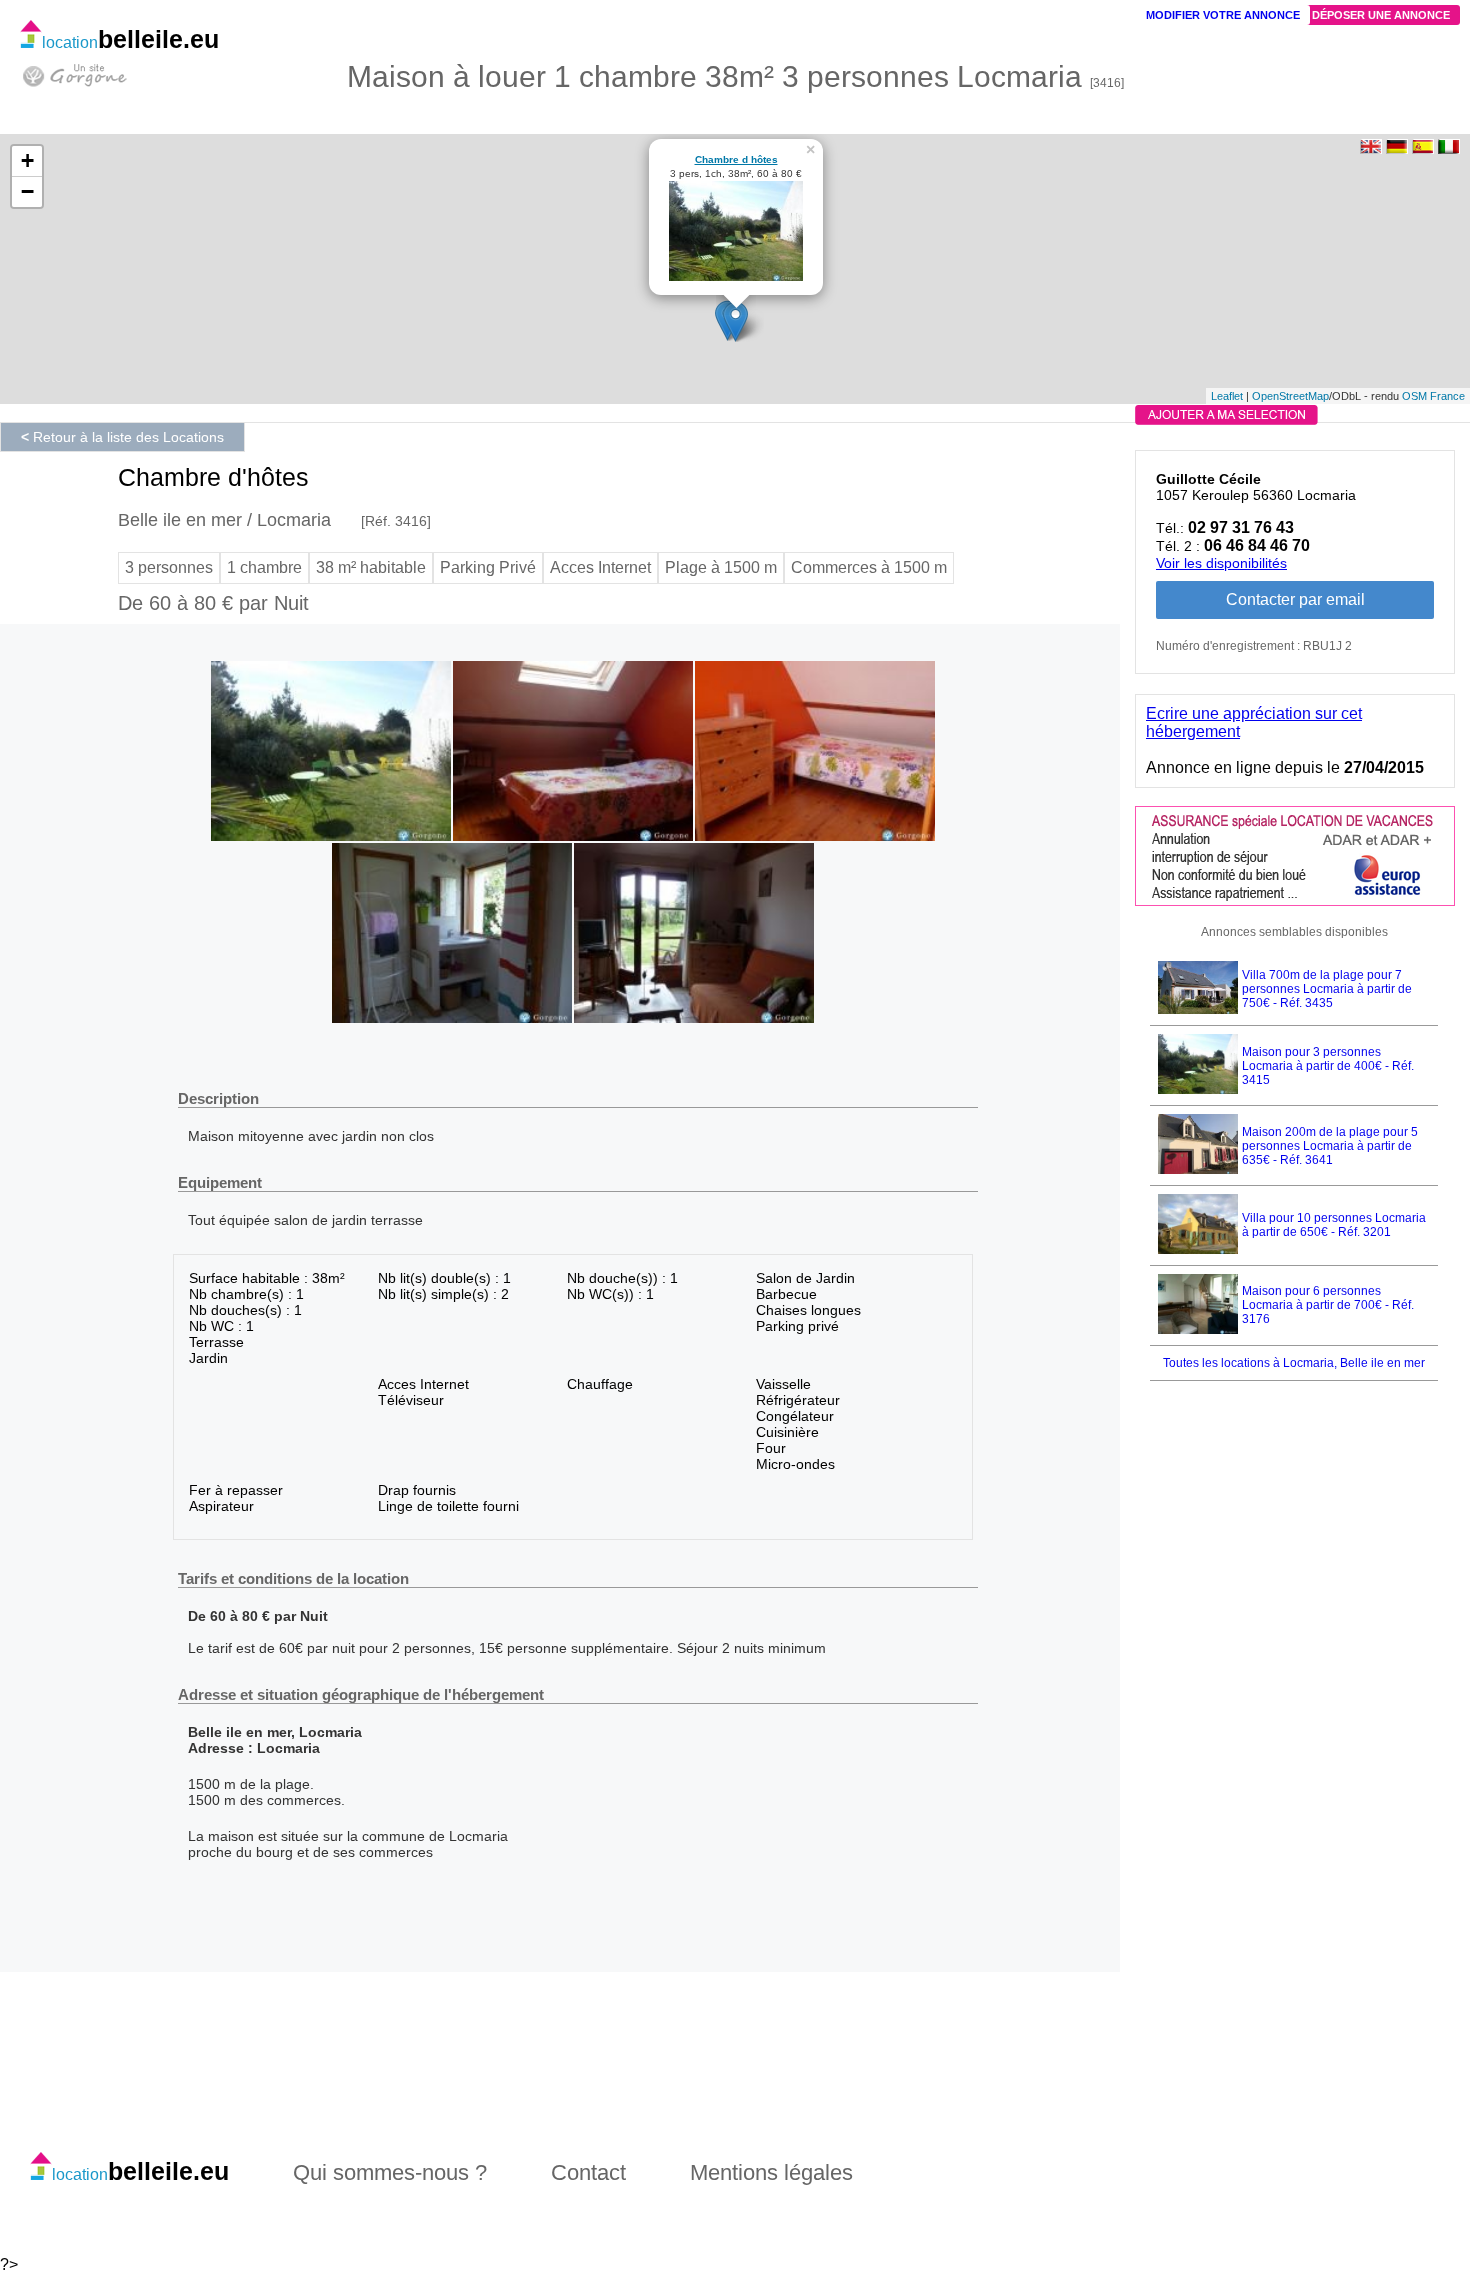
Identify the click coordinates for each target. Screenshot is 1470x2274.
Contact (588, 2172)
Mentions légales (771, 2172)
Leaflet (1227, 396)
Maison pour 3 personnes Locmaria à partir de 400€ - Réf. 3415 (1328, 1066)
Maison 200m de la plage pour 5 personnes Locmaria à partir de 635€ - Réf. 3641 (1330, 1146)
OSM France (1433, 396)
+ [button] (27, 160)
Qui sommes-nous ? (390, 2172)
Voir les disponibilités (1221, 563)
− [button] (27, 191)
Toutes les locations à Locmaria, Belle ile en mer (1294, 1363)
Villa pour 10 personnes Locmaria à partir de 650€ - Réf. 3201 (1334, 1225)
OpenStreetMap (1290, 396)
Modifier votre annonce (1223, 15)
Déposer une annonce (1381, 15)
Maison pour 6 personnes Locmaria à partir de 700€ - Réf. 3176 (1328, 1305)
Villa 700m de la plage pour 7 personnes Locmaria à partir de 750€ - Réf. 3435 (1327, 989)
